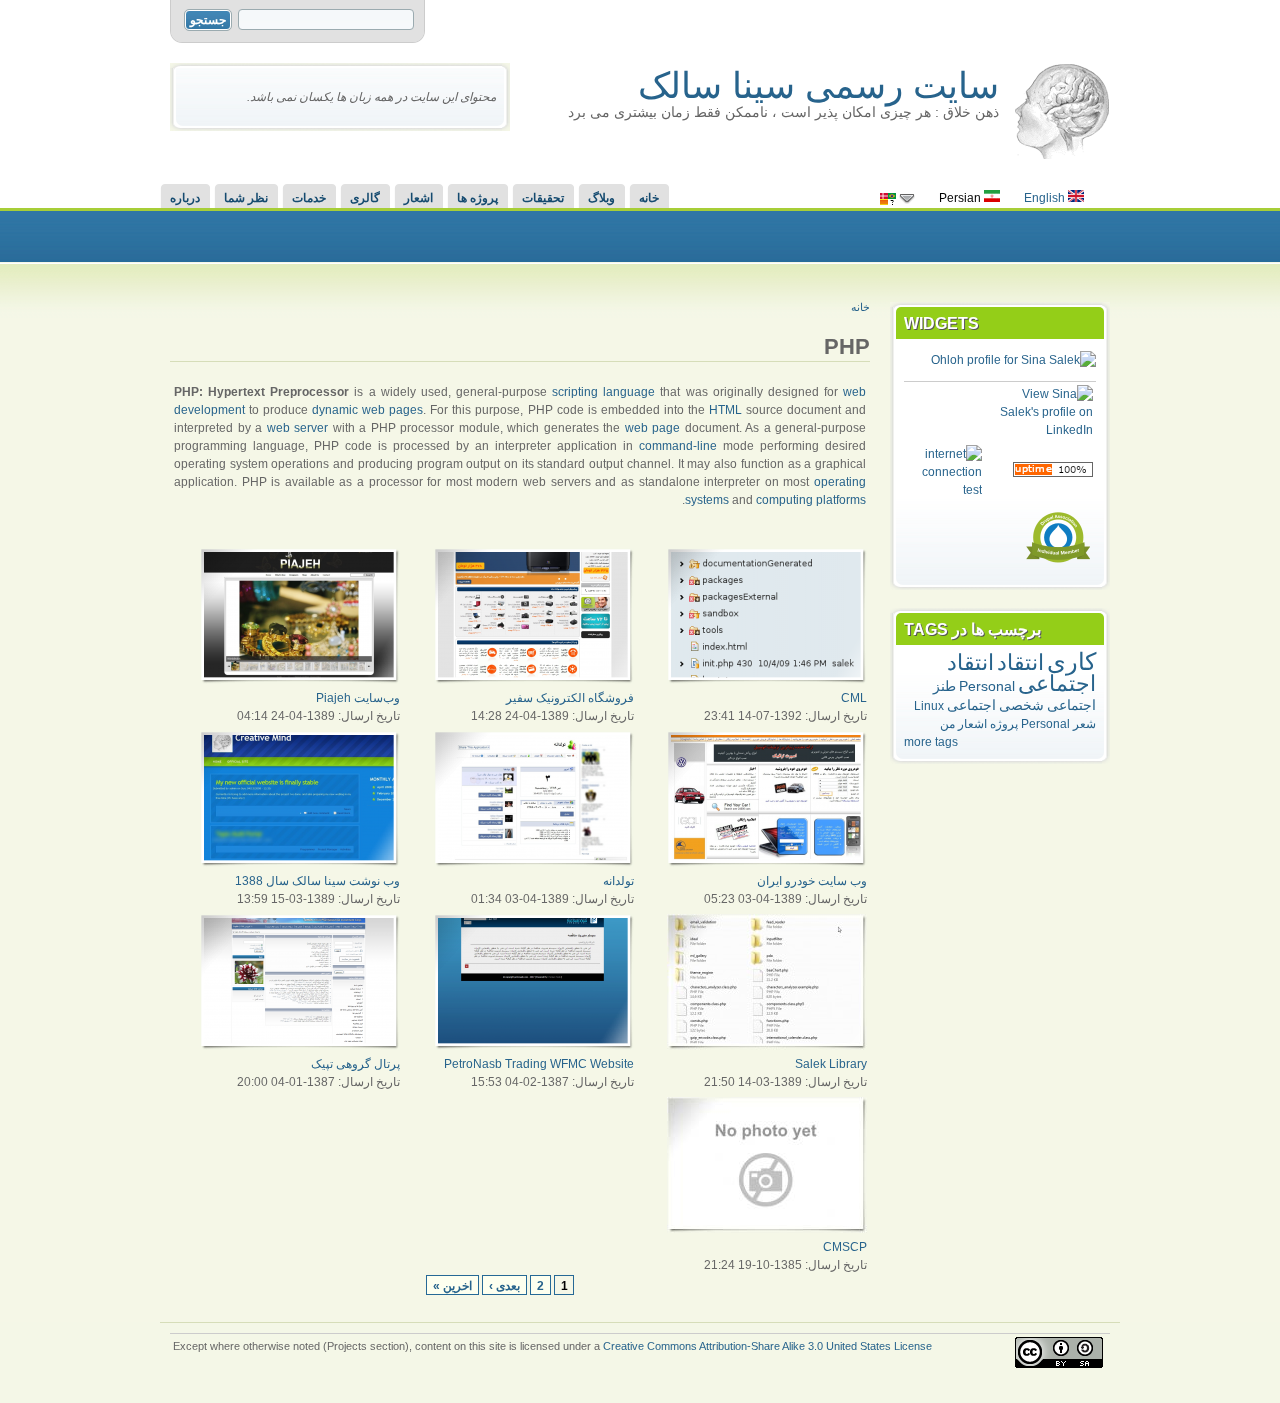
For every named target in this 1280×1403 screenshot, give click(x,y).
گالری (365, 198)
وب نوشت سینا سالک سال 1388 (317, 881)
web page (653, 428)
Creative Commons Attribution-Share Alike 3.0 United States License (767, 1346)
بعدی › (504, 1285)
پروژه (1004, 724)
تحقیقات (543, 198)
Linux (929, 706)
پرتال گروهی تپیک (355, 1064)
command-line (678, 446)
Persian (961, 198)
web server (298, 428)
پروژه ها (477, 198)
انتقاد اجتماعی (1021, 673)
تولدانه (618, 881)
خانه (649, 198)
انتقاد (1020, 662)
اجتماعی (971, 705)
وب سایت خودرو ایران (812, 881)
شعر (1084, 724)
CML (854, 698)
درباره (185, 198)
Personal (987, 686)
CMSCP (845, 1247)
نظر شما (246, 198)
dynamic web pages (367, 410)
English (1046, 198)
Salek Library (831, 1064)
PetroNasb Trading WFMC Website (539, 1064)
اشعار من (963, 724)
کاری (1071, 661)
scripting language (603, 392)
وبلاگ (601, 198)
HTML (725, 410)
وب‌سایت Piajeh (358, 698)
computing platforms (811, 500)
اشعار (418, 198)
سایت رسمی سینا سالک (818, 85)
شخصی (1021, 705)
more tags (931, 742)
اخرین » (452, 1285)
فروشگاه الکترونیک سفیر (570, 698)
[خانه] (1062, 155)
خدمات (309, 198)
